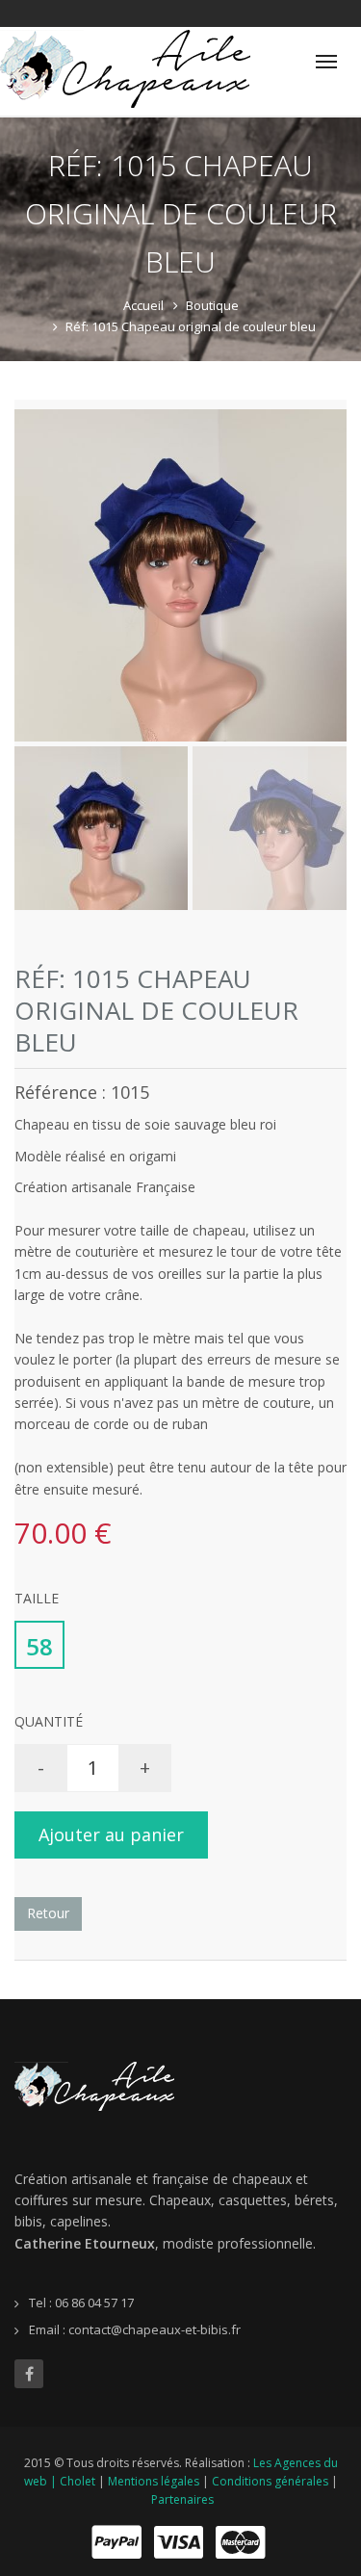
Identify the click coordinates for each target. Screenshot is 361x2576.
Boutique (212, 305)
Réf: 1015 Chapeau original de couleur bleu (191, 326)
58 (39, 1646)
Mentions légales (154, 2481)
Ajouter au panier (111, 1834)
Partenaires (182, 2499)
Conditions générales (270, 2481)
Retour (48, 1913)
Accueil (143, 305)
